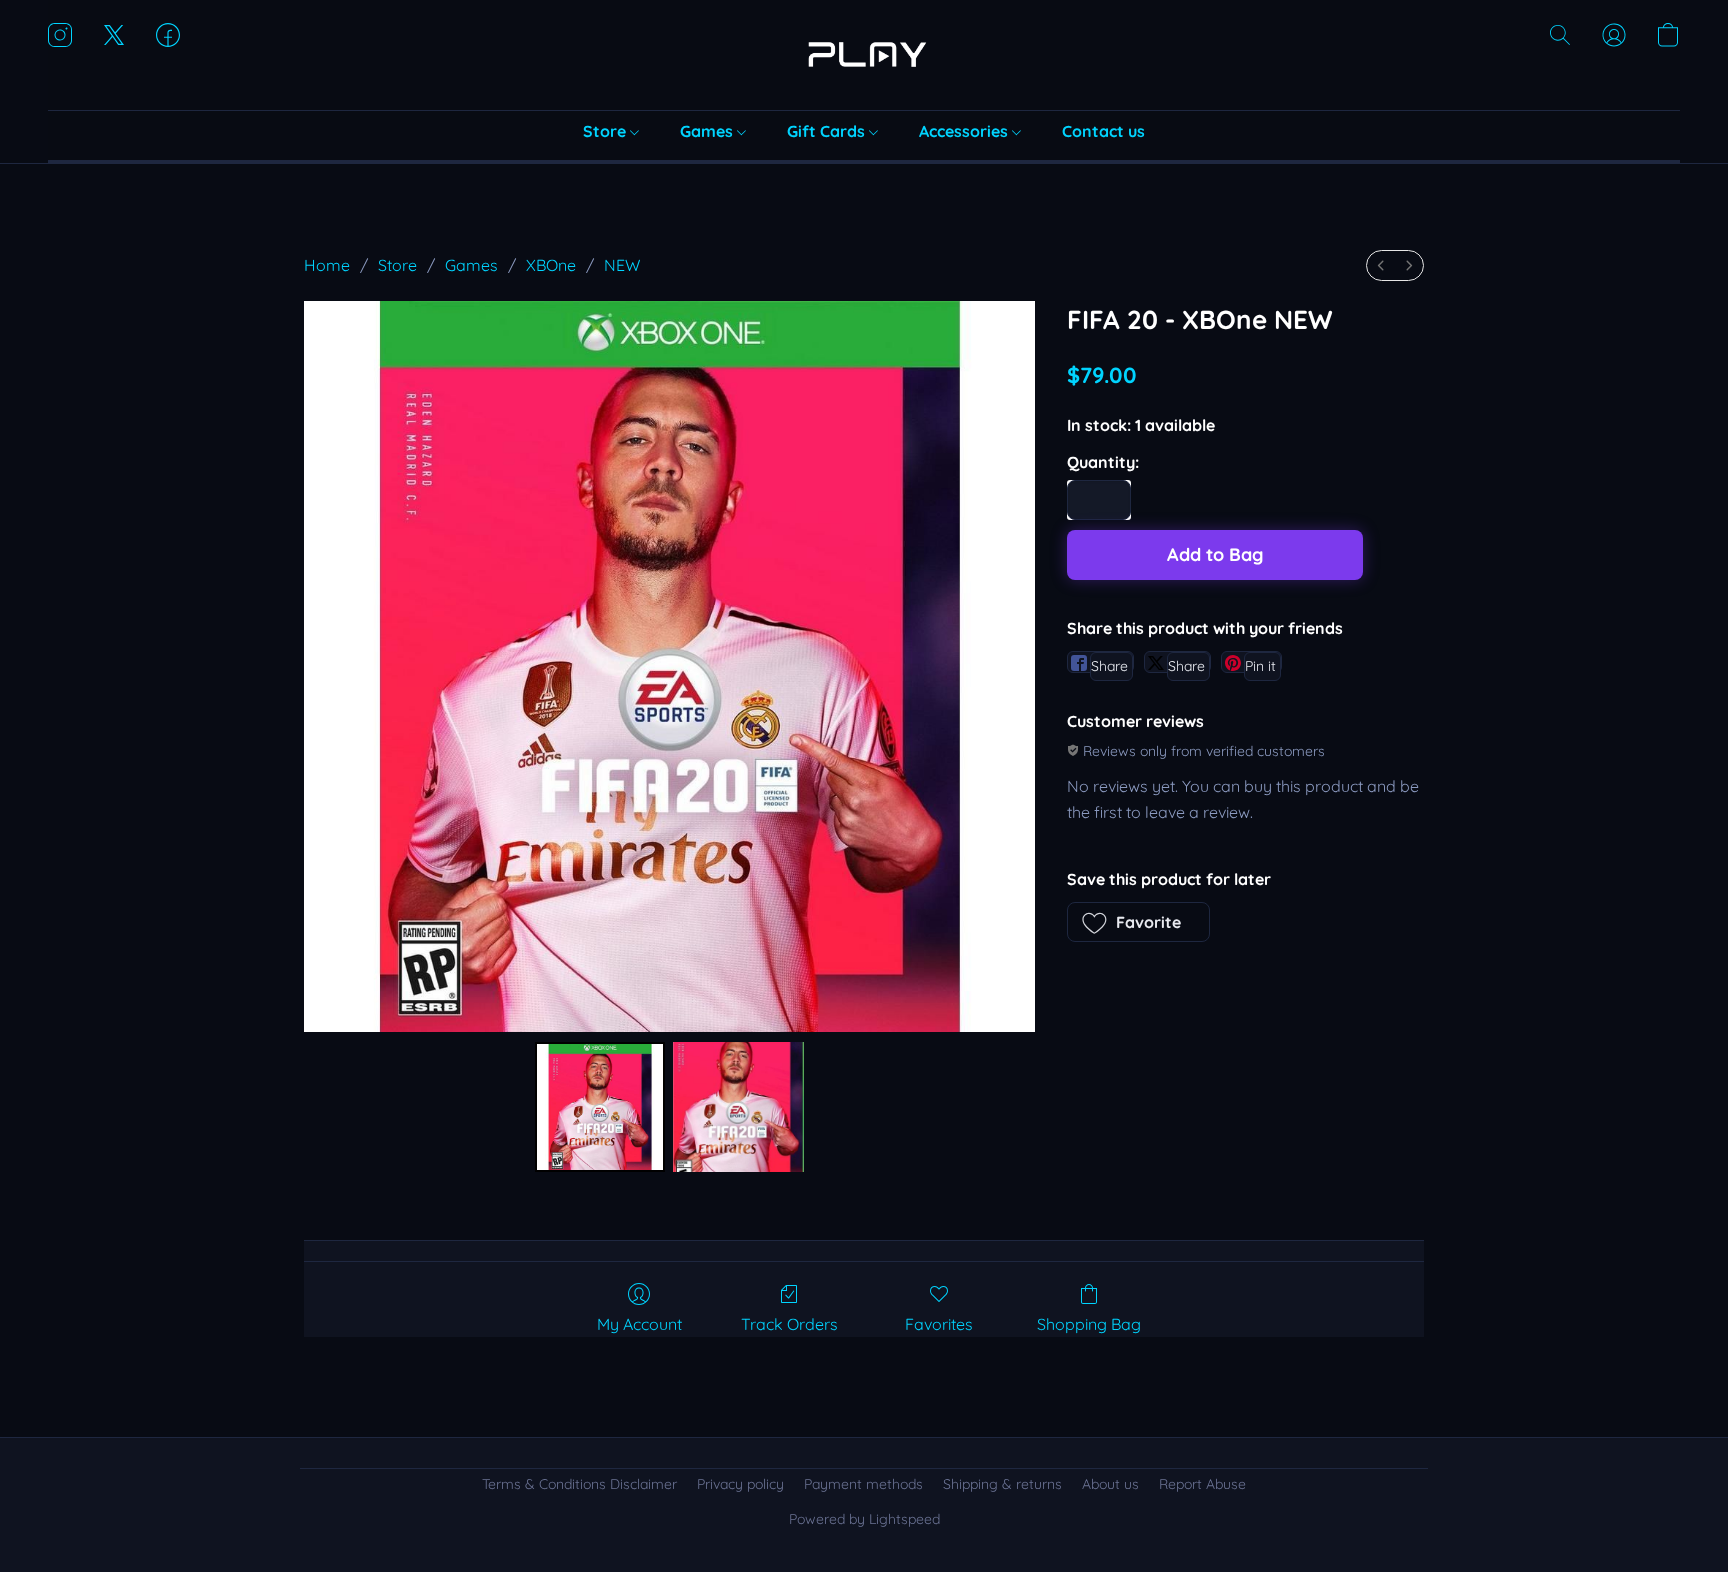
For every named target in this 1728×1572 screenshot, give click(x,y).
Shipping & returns (1002, 1484)
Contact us (1103, 131)
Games (708, 131)
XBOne (551, 265)
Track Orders (789, 1324)
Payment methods (863, 1484)
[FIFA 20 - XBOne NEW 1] (738, 1107)
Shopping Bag (1089, 1324)
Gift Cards (828, 131)
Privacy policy (740, 1484)
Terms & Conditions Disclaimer (579, 1484)
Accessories (965, 131)
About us (1110, 1484)
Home (327, 265)
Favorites (939, 1324)
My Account (639, 1324)
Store (606, 131)
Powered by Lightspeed (864, 1519)
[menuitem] (1381, 265)
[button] (864, 55)
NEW (622, 265)
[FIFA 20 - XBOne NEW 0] (600, 1107)
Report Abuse (1202, 1484)
